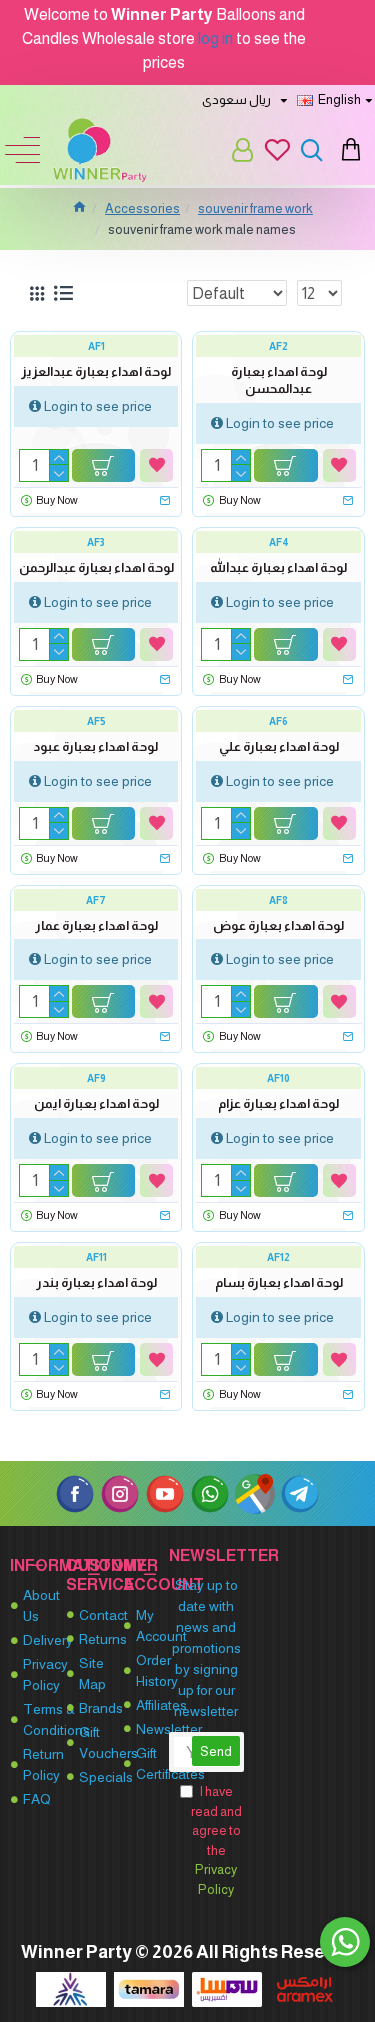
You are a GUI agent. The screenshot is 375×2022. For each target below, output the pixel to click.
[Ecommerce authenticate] (71, 1989)
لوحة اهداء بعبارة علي (279, 746)
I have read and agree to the (216, 1840)
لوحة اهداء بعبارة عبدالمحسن (279, 380)
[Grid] (37, 293)
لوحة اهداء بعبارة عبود (96, 746)
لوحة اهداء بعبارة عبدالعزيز (96, 371)
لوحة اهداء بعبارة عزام (278, 1103)
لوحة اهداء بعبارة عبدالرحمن (96, 567)
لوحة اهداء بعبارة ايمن (96, 1103)
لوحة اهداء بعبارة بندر (96, 1282)
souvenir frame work (255, 208)
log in (215, 38)
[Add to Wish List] (156, 465)
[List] (63, 293)
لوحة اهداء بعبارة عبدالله (278, 567)
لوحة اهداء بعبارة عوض (278, 925)
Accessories (142, 208)
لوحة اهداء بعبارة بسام (279, 1282)
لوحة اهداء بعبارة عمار (96, 925)
